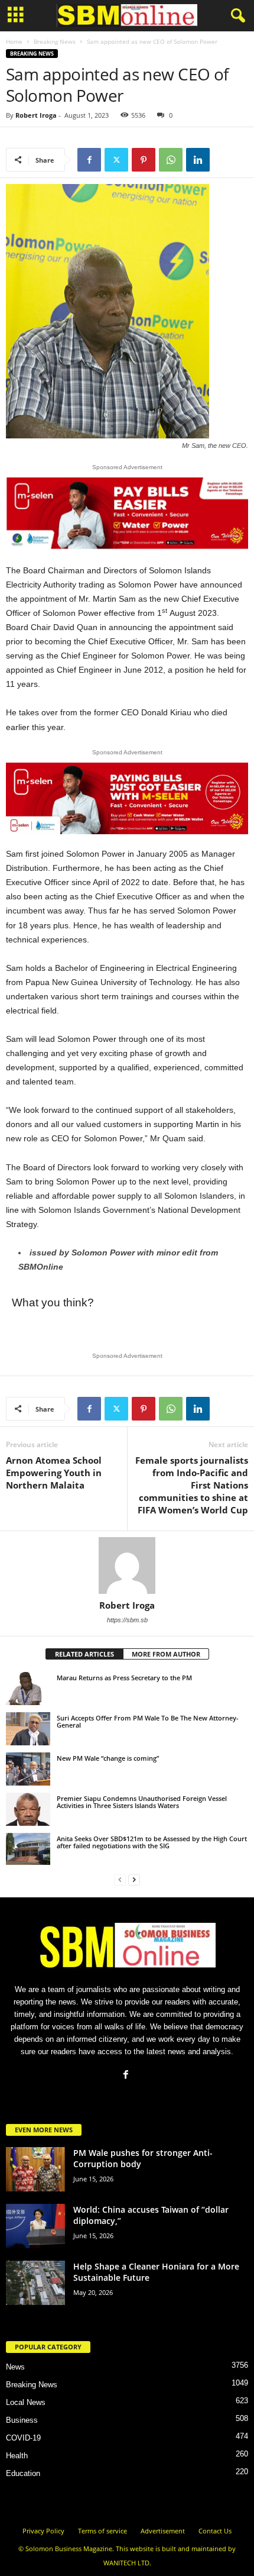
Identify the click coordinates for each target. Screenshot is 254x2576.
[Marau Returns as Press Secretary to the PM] (28, 1689)
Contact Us (215, 2531)
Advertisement (163, 2531)
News (15, 2367)
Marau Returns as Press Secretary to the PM (124, 1678)
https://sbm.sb (127, 1620)
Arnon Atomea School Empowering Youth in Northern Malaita (54, 1473)
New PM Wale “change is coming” (108, 1758)
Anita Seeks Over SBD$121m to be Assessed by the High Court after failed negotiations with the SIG (152, 1842)
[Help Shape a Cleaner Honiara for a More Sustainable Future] (35, 2283)
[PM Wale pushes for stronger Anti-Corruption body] (35, 2169)
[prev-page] (120, 1879)
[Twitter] (116, 160)
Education (23, 2473)
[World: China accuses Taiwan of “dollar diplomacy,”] (35, 2226)
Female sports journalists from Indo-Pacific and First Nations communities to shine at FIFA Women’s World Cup (192, 1485)
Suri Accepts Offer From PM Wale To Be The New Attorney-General (148, 1721)
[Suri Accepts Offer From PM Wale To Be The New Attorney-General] (28, 1729)
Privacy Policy (43, 2531)
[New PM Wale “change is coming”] (28, 1769)
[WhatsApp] (171, 160)
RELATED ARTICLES (84, 1654)
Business (22, 2420)
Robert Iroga (36, 115)
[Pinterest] (144, 160)
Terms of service (102, 2531)
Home (14, 41)
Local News (26, 2402)
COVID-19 (23, 2438)
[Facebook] (89, 160)
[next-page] (134, 1879)
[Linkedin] (198, 160)
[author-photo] (127, 1565)
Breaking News (55, 41)
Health (17, 2456)
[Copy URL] (225, 160)
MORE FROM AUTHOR (166, 1654)
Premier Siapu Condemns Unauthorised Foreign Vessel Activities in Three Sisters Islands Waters (142, 1802)
